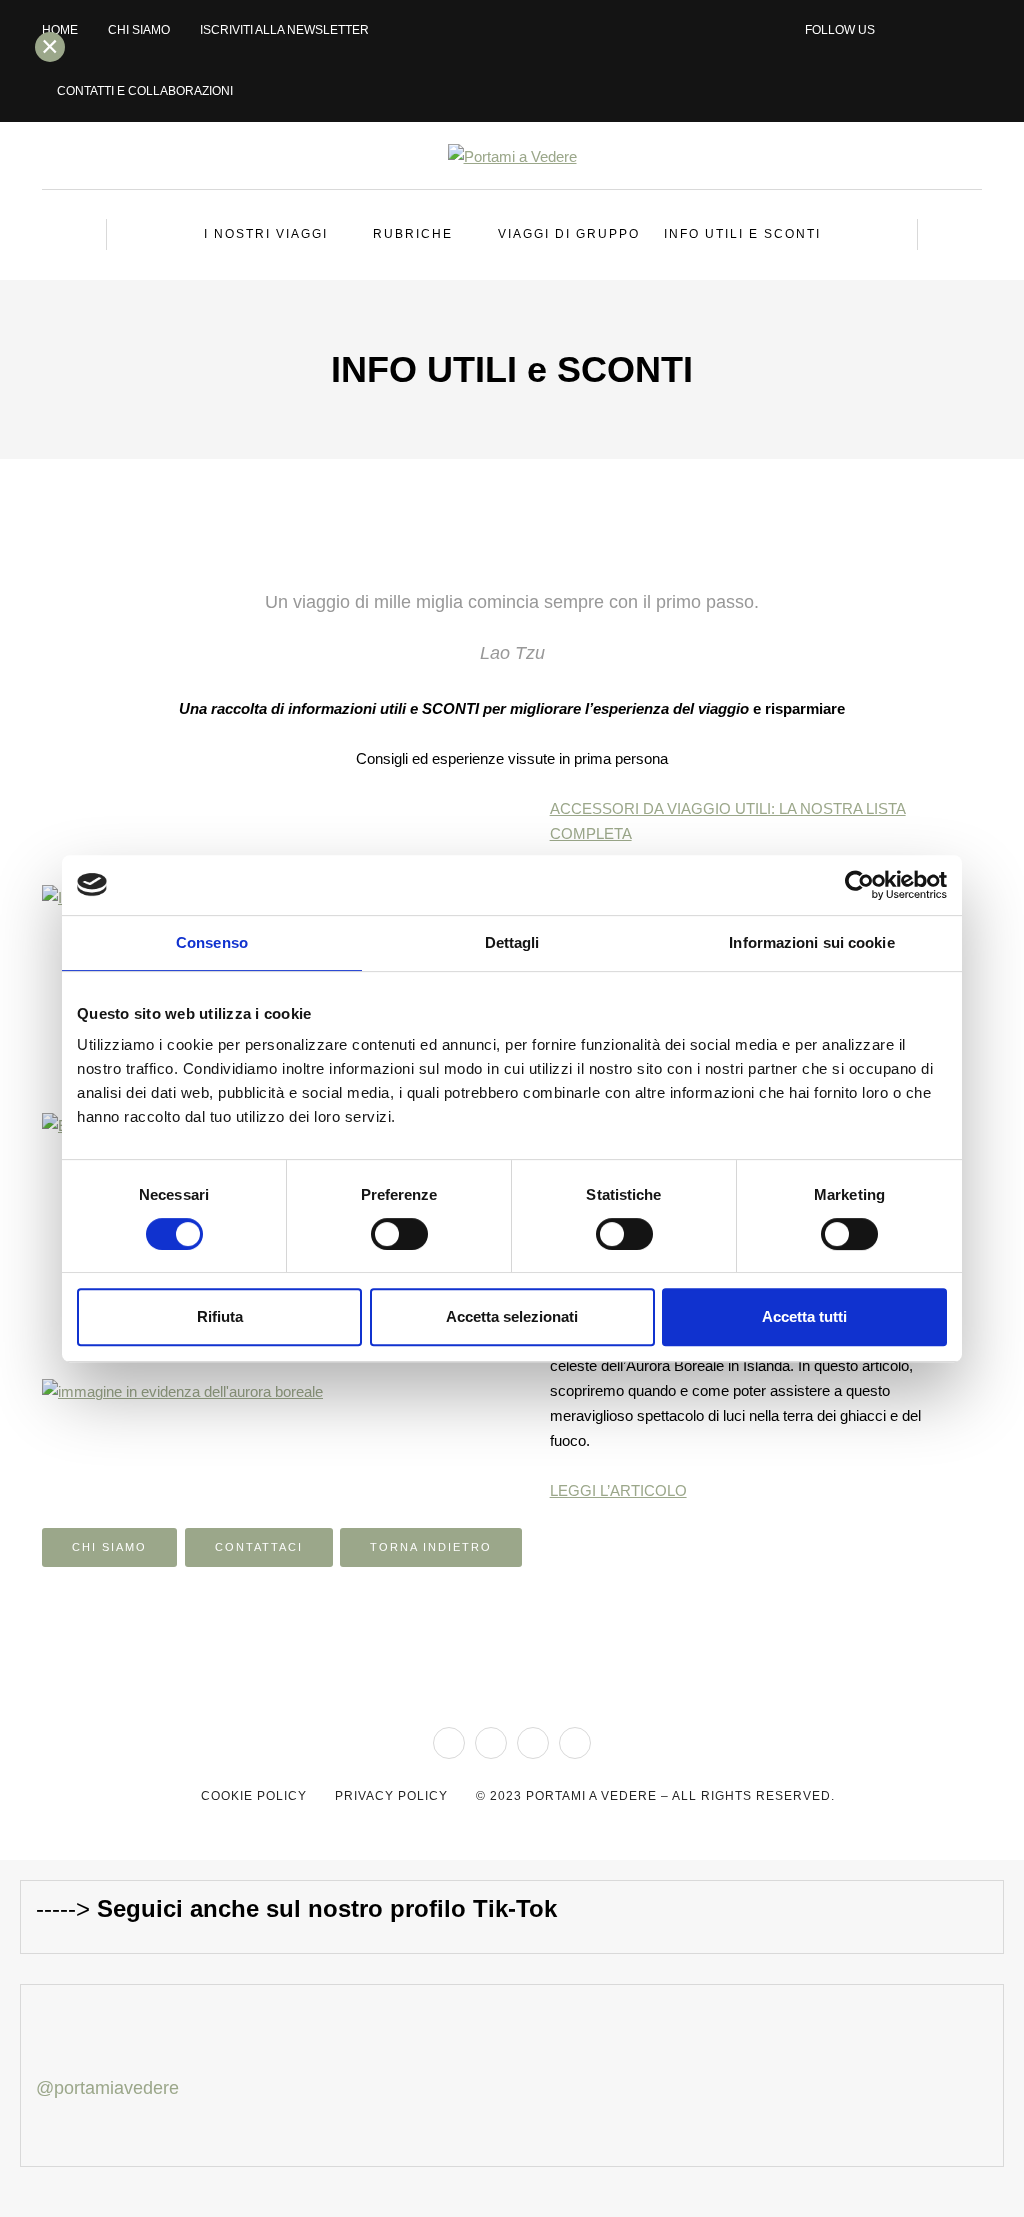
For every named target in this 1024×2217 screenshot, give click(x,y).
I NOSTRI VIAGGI (266, 234)
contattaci (259, 1547)
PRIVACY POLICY (391, 1796)
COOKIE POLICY (254, 1796)
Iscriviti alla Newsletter (284, 30)
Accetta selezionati (512, 1316)
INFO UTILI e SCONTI (742, 234)
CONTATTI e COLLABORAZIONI (145, 91)
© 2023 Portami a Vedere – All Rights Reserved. (655, 1796)
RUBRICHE (413, 234)
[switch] (399, 1234)
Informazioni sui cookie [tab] (811, 942)
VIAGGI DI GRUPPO (569, 234)
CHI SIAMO (139, 30)
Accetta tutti (804, 1316)
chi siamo (109, 1547)
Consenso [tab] (212, 942)
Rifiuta (220, 1316)
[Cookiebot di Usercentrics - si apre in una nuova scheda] (859, 885)
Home (60, 30)
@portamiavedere (107, 2088)
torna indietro (431, 1547)
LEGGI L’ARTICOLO (618, 1490)
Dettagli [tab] (512, 942)
